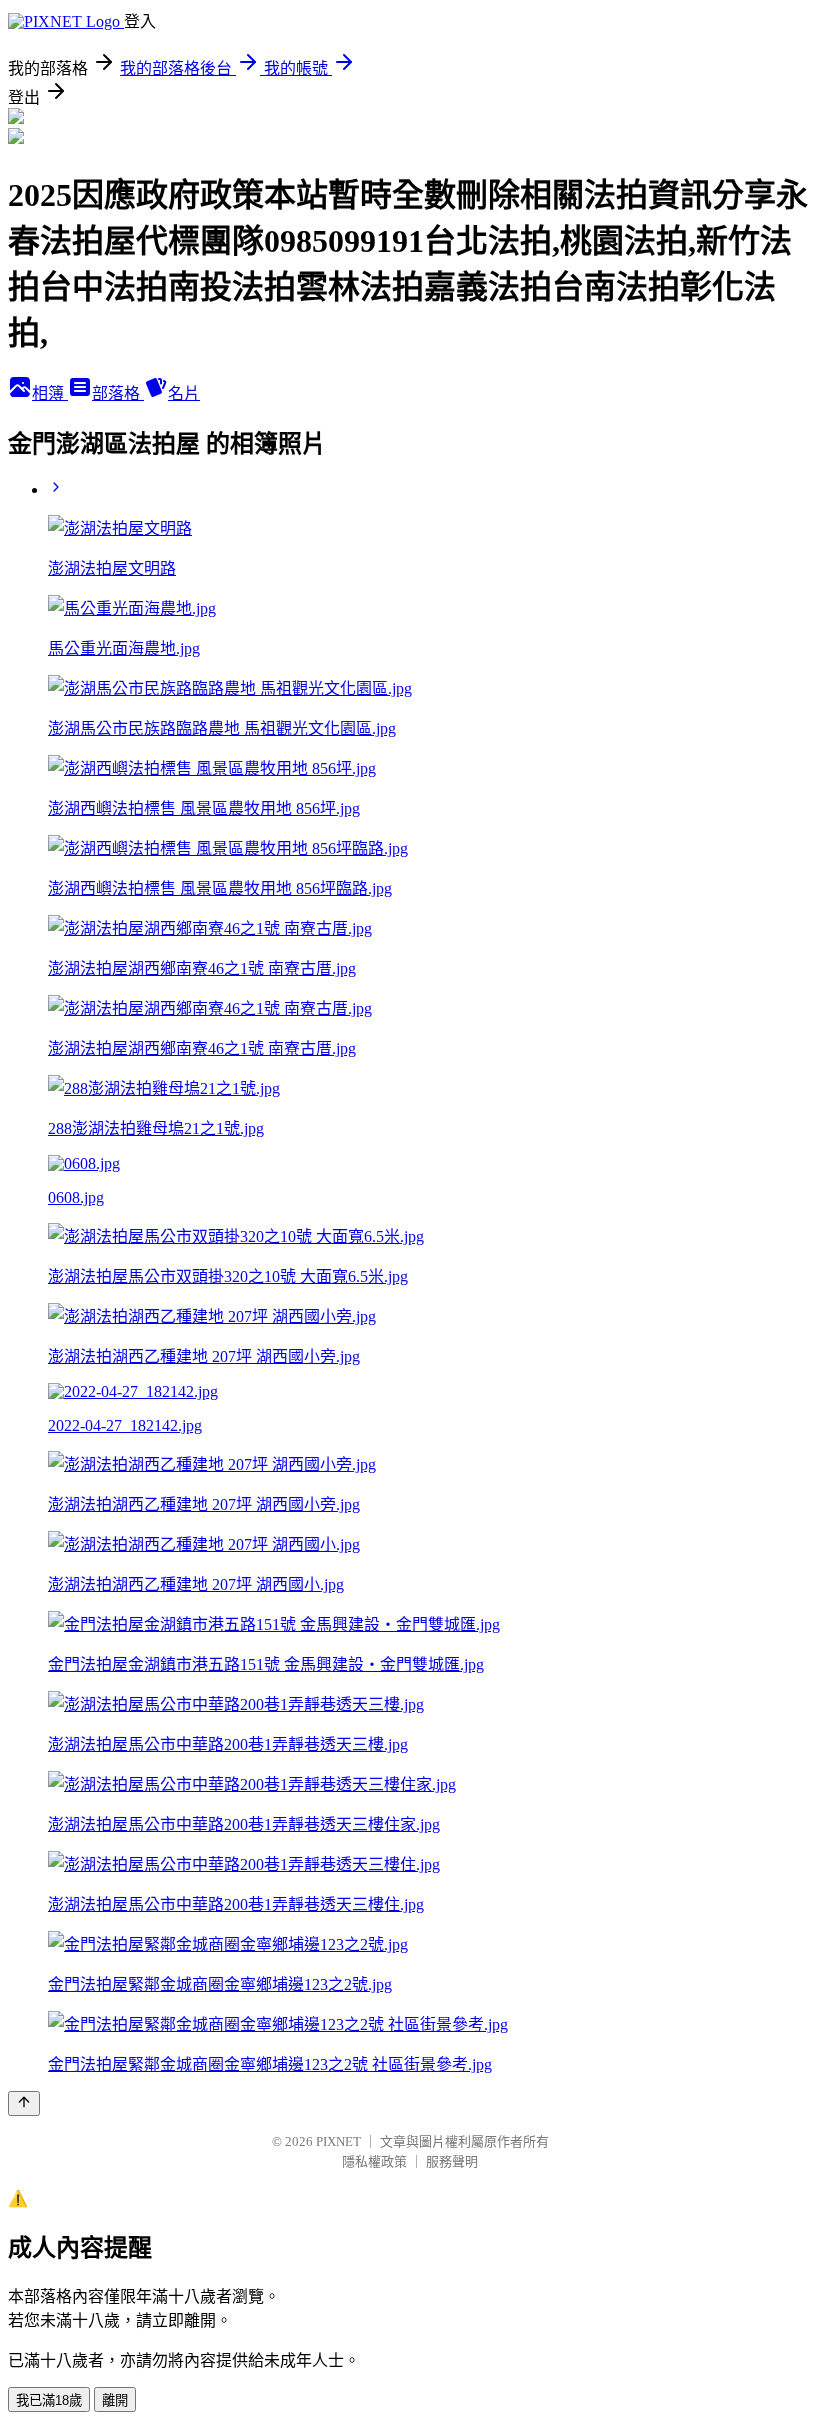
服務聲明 (452, 2161)
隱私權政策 (374, 2161)
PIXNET (338, 2141)
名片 (184, 393)
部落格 (118, 393)
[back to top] (24, 2103)
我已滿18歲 (49, 2400)
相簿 (50, 393)
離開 (115, 2400)
